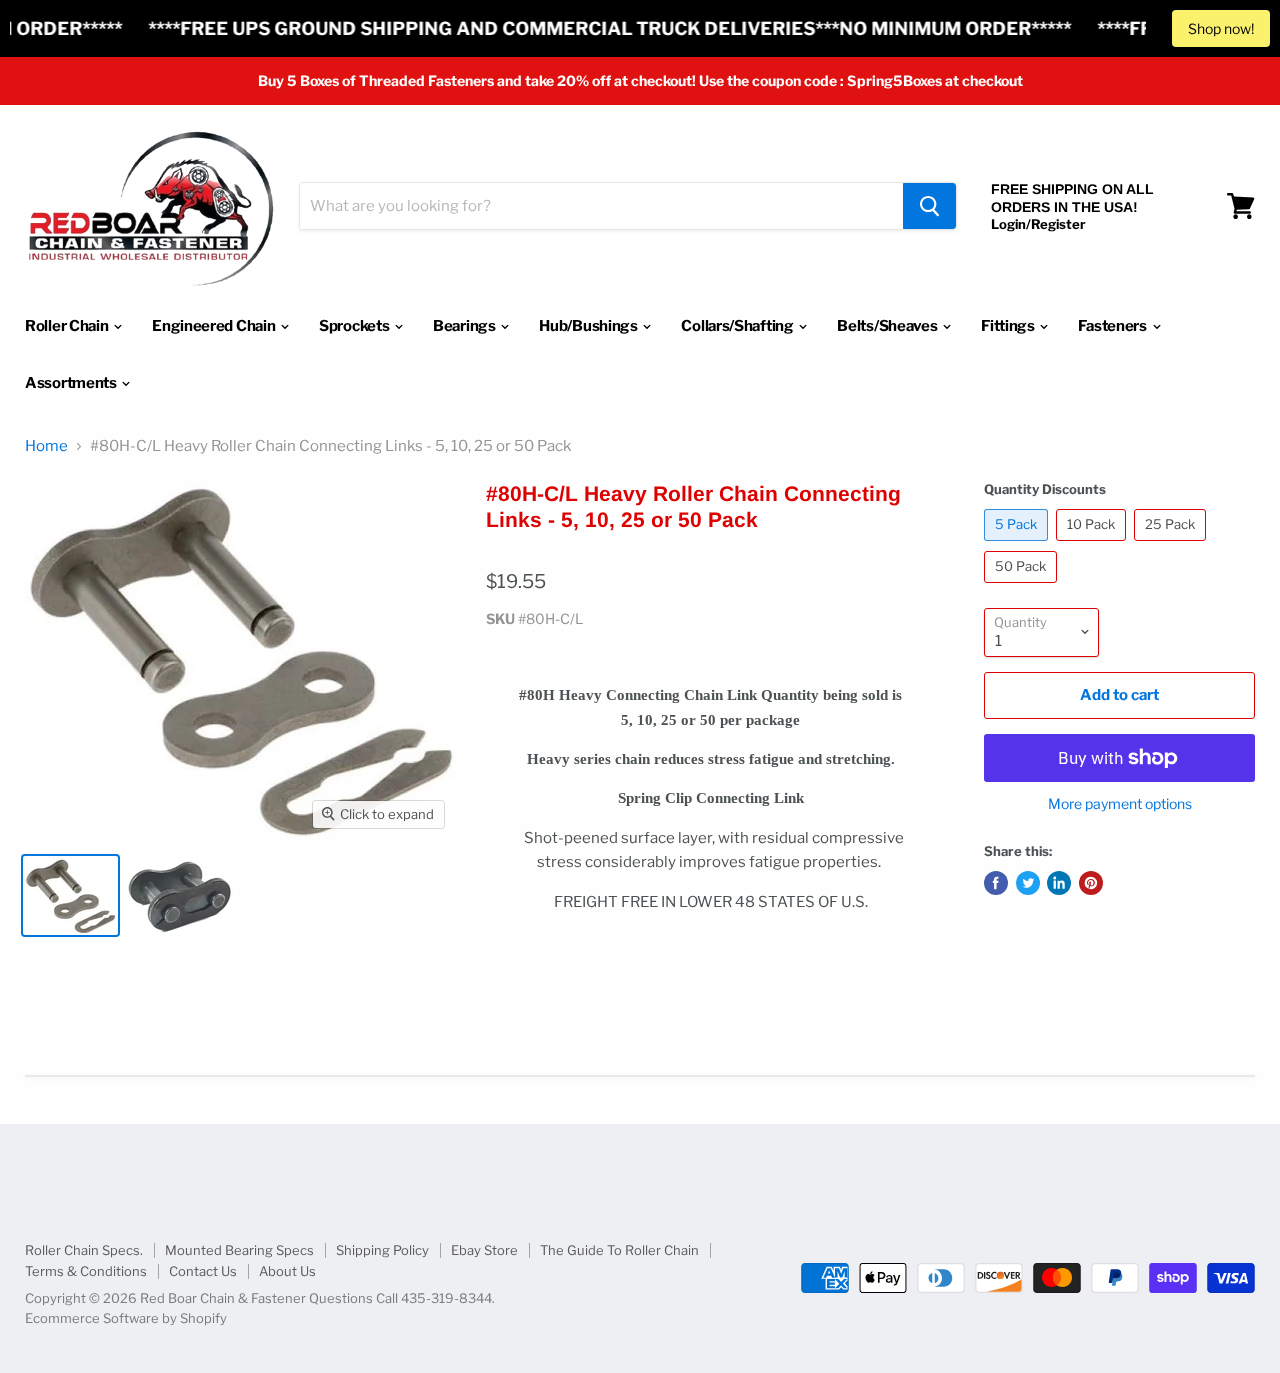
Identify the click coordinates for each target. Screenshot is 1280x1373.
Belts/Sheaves (888, 326)
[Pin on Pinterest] (1091, 883)
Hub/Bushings (589, 326)
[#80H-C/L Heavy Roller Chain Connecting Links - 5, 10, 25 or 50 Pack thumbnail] (70, 895)
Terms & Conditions (86, 1271)
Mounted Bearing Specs (239, 1250)
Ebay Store (484, 1250)
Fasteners (1113, 326)
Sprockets (355, 326)
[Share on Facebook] (996, 883)
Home (46, 446)
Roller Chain (68, 326)
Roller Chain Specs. (84, 1250)
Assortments (72, 383)
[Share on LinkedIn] (1059, 883)
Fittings (1009, 326)
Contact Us (203, 1271)
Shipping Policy (382, 1250)
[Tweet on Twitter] (1028, 883)
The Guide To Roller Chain (619, 1250)
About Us (287, 1271)
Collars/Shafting (738, 326)
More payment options (1120, 804)
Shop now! (1221, 28)
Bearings (465, 326)
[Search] (929, 206)
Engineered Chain (215, 326)
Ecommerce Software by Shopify (126, 1318)
